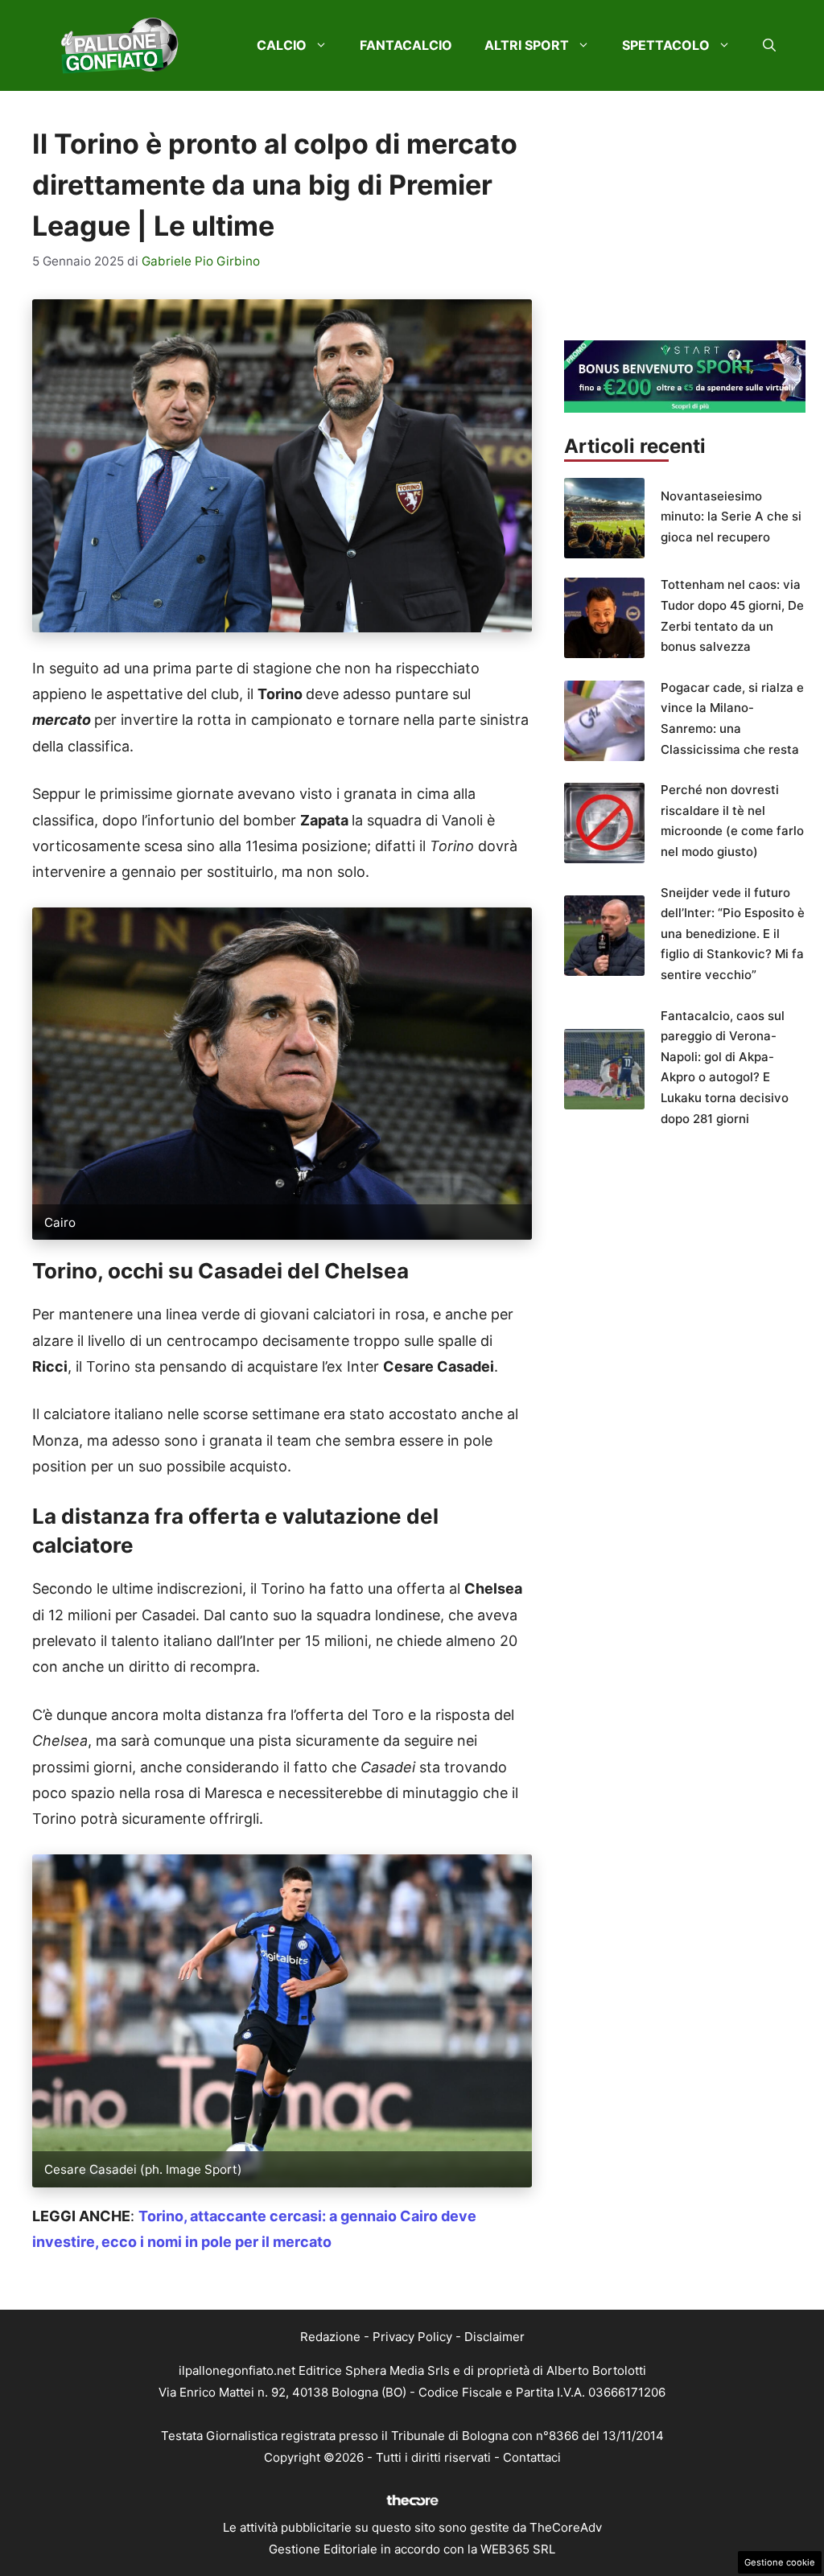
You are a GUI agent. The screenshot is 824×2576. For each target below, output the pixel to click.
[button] (769, 45)
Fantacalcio (406, 45)
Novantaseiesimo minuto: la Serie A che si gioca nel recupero (731, 516)
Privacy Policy (412, 2337)
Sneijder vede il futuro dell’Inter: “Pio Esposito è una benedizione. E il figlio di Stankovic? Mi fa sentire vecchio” (733, 934)
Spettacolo (666, 45)
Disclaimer (494, 2337)
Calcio (282, 45)
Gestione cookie (780, 2562)
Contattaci (532, 2457)
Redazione (330, 2337)
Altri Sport (527, 45)
